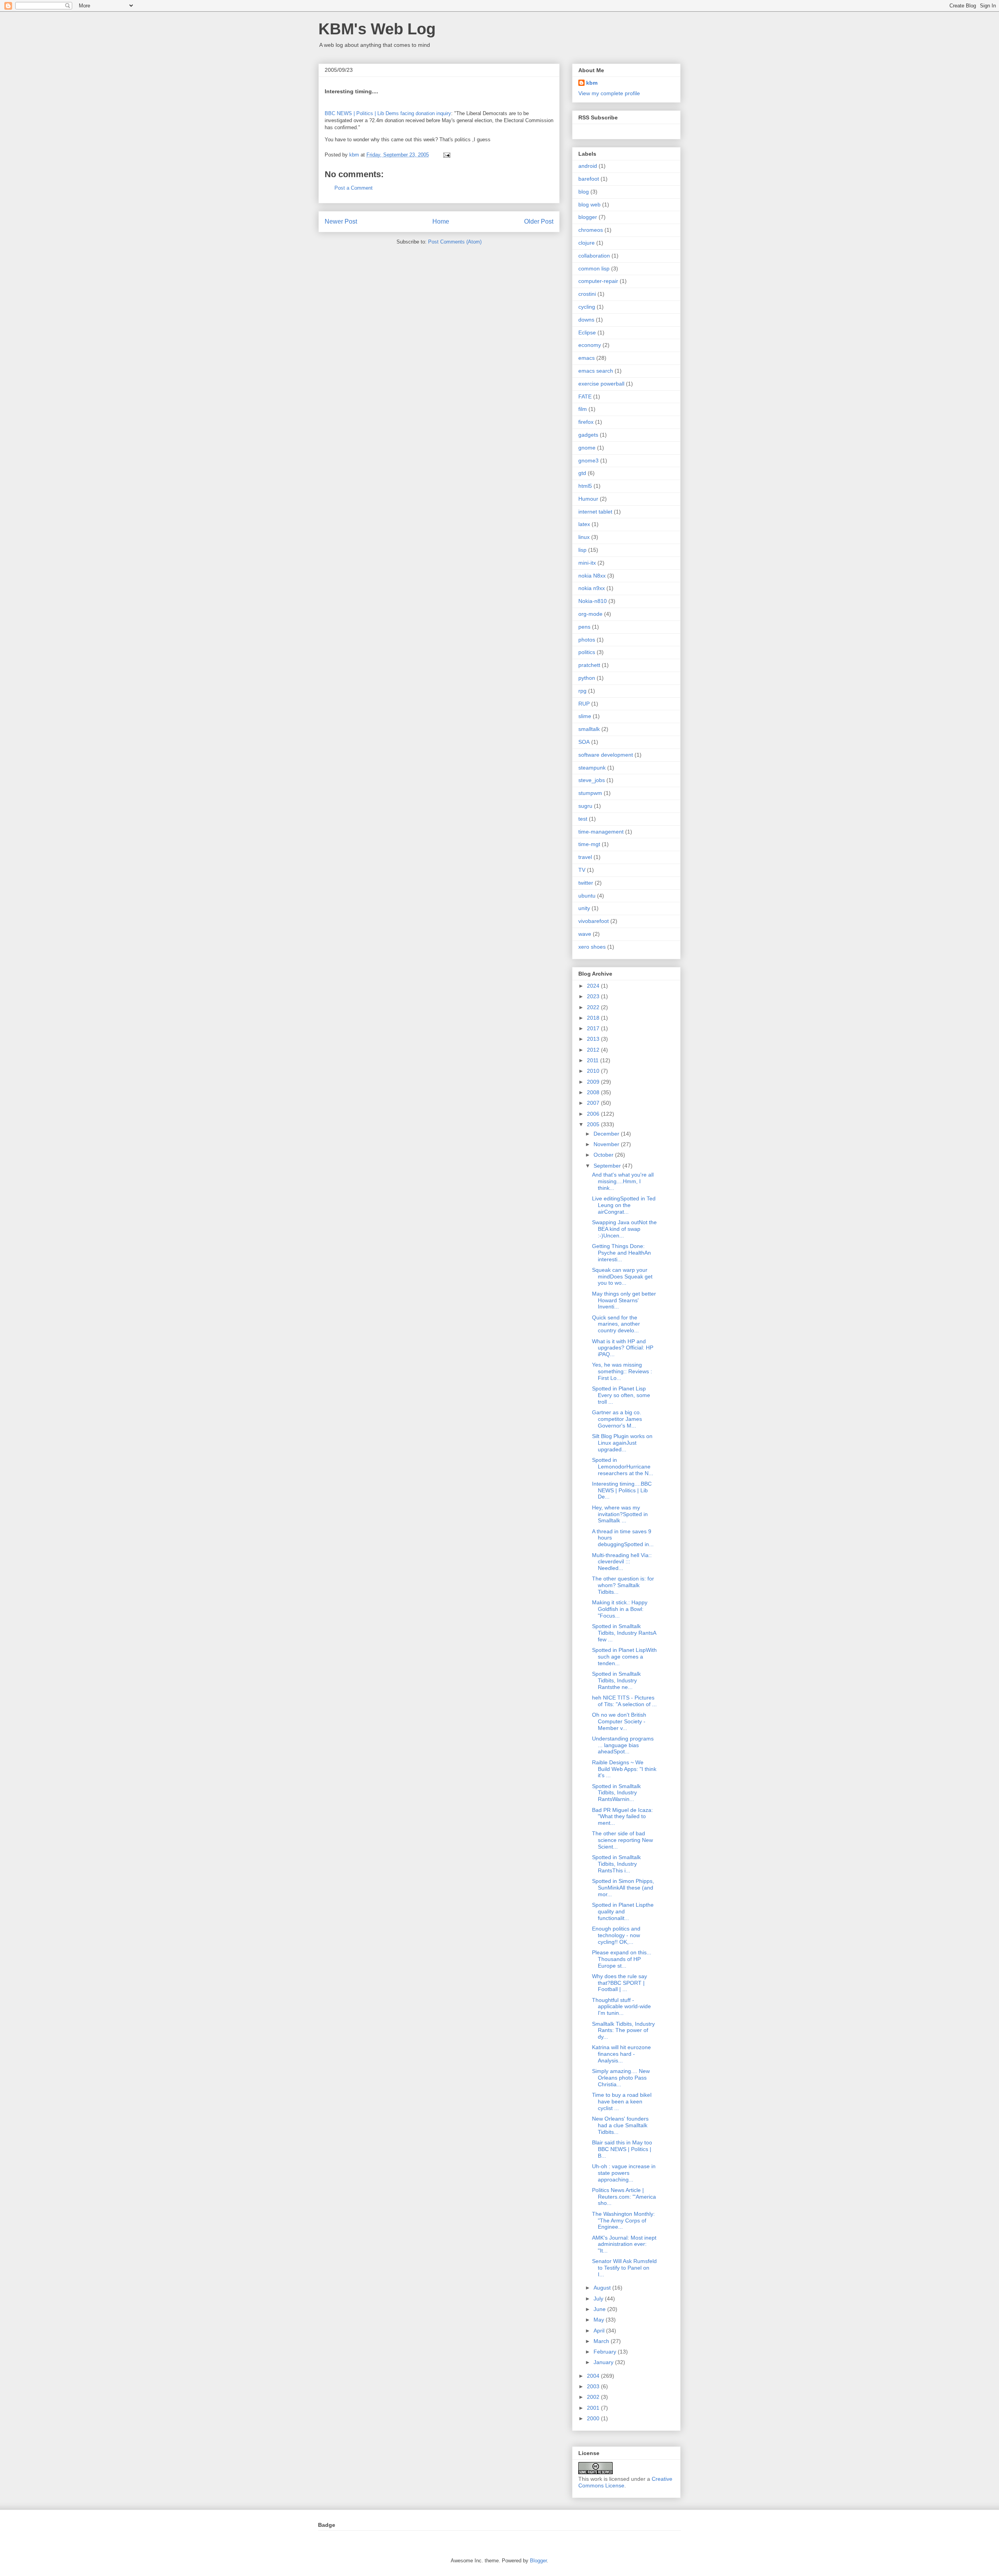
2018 (594, 1018)
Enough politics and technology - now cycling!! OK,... (616, 1935)
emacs (587, 358)
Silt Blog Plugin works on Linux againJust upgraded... (622, 1443)
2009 (594, 1082)
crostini (587, 294)
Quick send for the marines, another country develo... (616, 1324)
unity (584, 908)
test (583, 819)
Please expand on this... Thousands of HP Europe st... (622, 1959)
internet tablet (595, 512)
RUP (584, 704)
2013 (594, 1039)
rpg (582, 691)
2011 (594, 1060)
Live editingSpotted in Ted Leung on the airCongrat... (624, 1205)
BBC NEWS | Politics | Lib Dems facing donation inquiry (388, 113)
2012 (594, 1050)
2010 (594, 1071)
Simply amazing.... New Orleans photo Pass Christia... (621, 2078)
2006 (594, 1114)
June (600, 2309)
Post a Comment (354, 188)
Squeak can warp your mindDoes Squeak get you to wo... (622, 1276)
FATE (585, 396)
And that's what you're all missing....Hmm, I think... (623, 1181)
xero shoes (592, 947)
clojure (587, 243)
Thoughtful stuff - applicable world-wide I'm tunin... (621, 2007)
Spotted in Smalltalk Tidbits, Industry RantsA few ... (624, 1633)
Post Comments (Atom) (455, 242)
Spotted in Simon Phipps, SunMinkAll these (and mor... (623, 1888)
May (600, 2320)
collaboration (594, 256)
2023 (594, 996)
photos (587, 640)
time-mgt (589, 844)
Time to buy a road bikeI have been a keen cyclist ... (622, 2101)
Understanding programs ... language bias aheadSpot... (623, 1745)
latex (584, 524)
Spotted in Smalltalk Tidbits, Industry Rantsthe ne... (616, 1680)
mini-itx (587, 563)
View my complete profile (609, 93)
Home (441, 221)
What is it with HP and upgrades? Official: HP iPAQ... (623, 1348)
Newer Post (341, 221)
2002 (594, 2397)
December (607, 1134)
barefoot (589, 179)
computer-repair (598, 281)
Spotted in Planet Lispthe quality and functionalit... (623, 1911)
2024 (594, 986)
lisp (582, 550)
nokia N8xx (592, 576)
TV (582, 870)
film (583, 409)
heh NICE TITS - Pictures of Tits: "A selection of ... (624, 1701)
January (604, 2362)
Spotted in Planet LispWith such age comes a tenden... (624, 1657)
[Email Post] (446, 155)
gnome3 (588, 460)
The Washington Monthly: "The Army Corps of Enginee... (623, 2220)
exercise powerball (601, 384)
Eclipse (587, 332)
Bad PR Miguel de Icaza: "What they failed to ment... (622, 1817)
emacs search (596, 371)
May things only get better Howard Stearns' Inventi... (624, 1300)
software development (606, 755)
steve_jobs (592, 780)
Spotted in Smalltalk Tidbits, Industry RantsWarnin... (616, 1793)
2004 (594, 2376)
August (603, 2288)
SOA (584, 742)
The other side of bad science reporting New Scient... (622, 1840)
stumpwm (590, 793)
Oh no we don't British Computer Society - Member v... (619, 1721)
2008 (594, 1092)
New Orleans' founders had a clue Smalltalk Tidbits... (620, 2125)
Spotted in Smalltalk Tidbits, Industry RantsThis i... (616, 1864)
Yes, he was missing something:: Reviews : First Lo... (622, 1371)
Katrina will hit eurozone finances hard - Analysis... (621, 2054)
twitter (586, 883)
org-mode (590, 614)
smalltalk (589, 729)
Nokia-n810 (593, 601)
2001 (594, 2408)
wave (585, 934)
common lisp (594, 268)
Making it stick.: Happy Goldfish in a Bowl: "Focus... (620, 1609)
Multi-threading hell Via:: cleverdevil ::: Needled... (622, 1562)
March (602, 2341)
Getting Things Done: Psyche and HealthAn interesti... (621, 1253)
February (606, 2352)
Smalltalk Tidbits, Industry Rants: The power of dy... (623, 2030)
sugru (585, 806)
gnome (587, 448)
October (604, 1155)
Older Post (539, 221)
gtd (582, 473)
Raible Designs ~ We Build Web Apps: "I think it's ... (624, 1769)
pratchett (589, 665)
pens (584, 627)
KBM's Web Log (377, 29)
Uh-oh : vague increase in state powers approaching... (624, 2173)
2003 (594, 2386)
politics (587, 652)
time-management (601, 832)
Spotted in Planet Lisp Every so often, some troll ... (621, 1395)
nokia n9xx (592, 588)
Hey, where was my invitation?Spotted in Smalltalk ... (620, 1514)
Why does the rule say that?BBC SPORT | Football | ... (619, 1983)
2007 (594, 1103)
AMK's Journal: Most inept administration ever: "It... (624, 2244)
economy (590, 345)
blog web (589, 204)
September (608, 1166)
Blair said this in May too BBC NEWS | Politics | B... (622, 2149)
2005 (594, 1124)
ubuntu (587, 896)
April (600, 2331)
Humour (588, 499)
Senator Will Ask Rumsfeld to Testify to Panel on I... (624, 2268)
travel (585, 857)
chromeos (591, 230)
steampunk (592, 768)
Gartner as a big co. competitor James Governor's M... (617, 1419)
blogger (588, 217)
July (599, 2299)
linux (584, 537)
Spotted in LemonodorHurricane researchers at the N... (623, 1467)
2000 (594, 2418)
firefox (586, 422)
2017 (594, 1028)
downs (586, 320)
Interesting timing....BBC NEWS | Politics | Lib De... (622, 1490)
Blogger (538, 2561)
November (607, 1144)
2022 (594, 1007)
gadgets (588, 435)
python (587, 678)
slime (585, 716)
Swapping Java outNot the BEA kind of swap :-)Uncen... (624, 1229)
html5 (585, 486)
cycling (587, 307)
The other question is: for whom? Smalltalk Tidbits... (623, 1585)
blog (584, 192)
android (588, 166)
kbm (592, 83)
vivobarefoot (594, 921)
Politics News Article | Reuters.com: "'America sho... (624, 2197)
